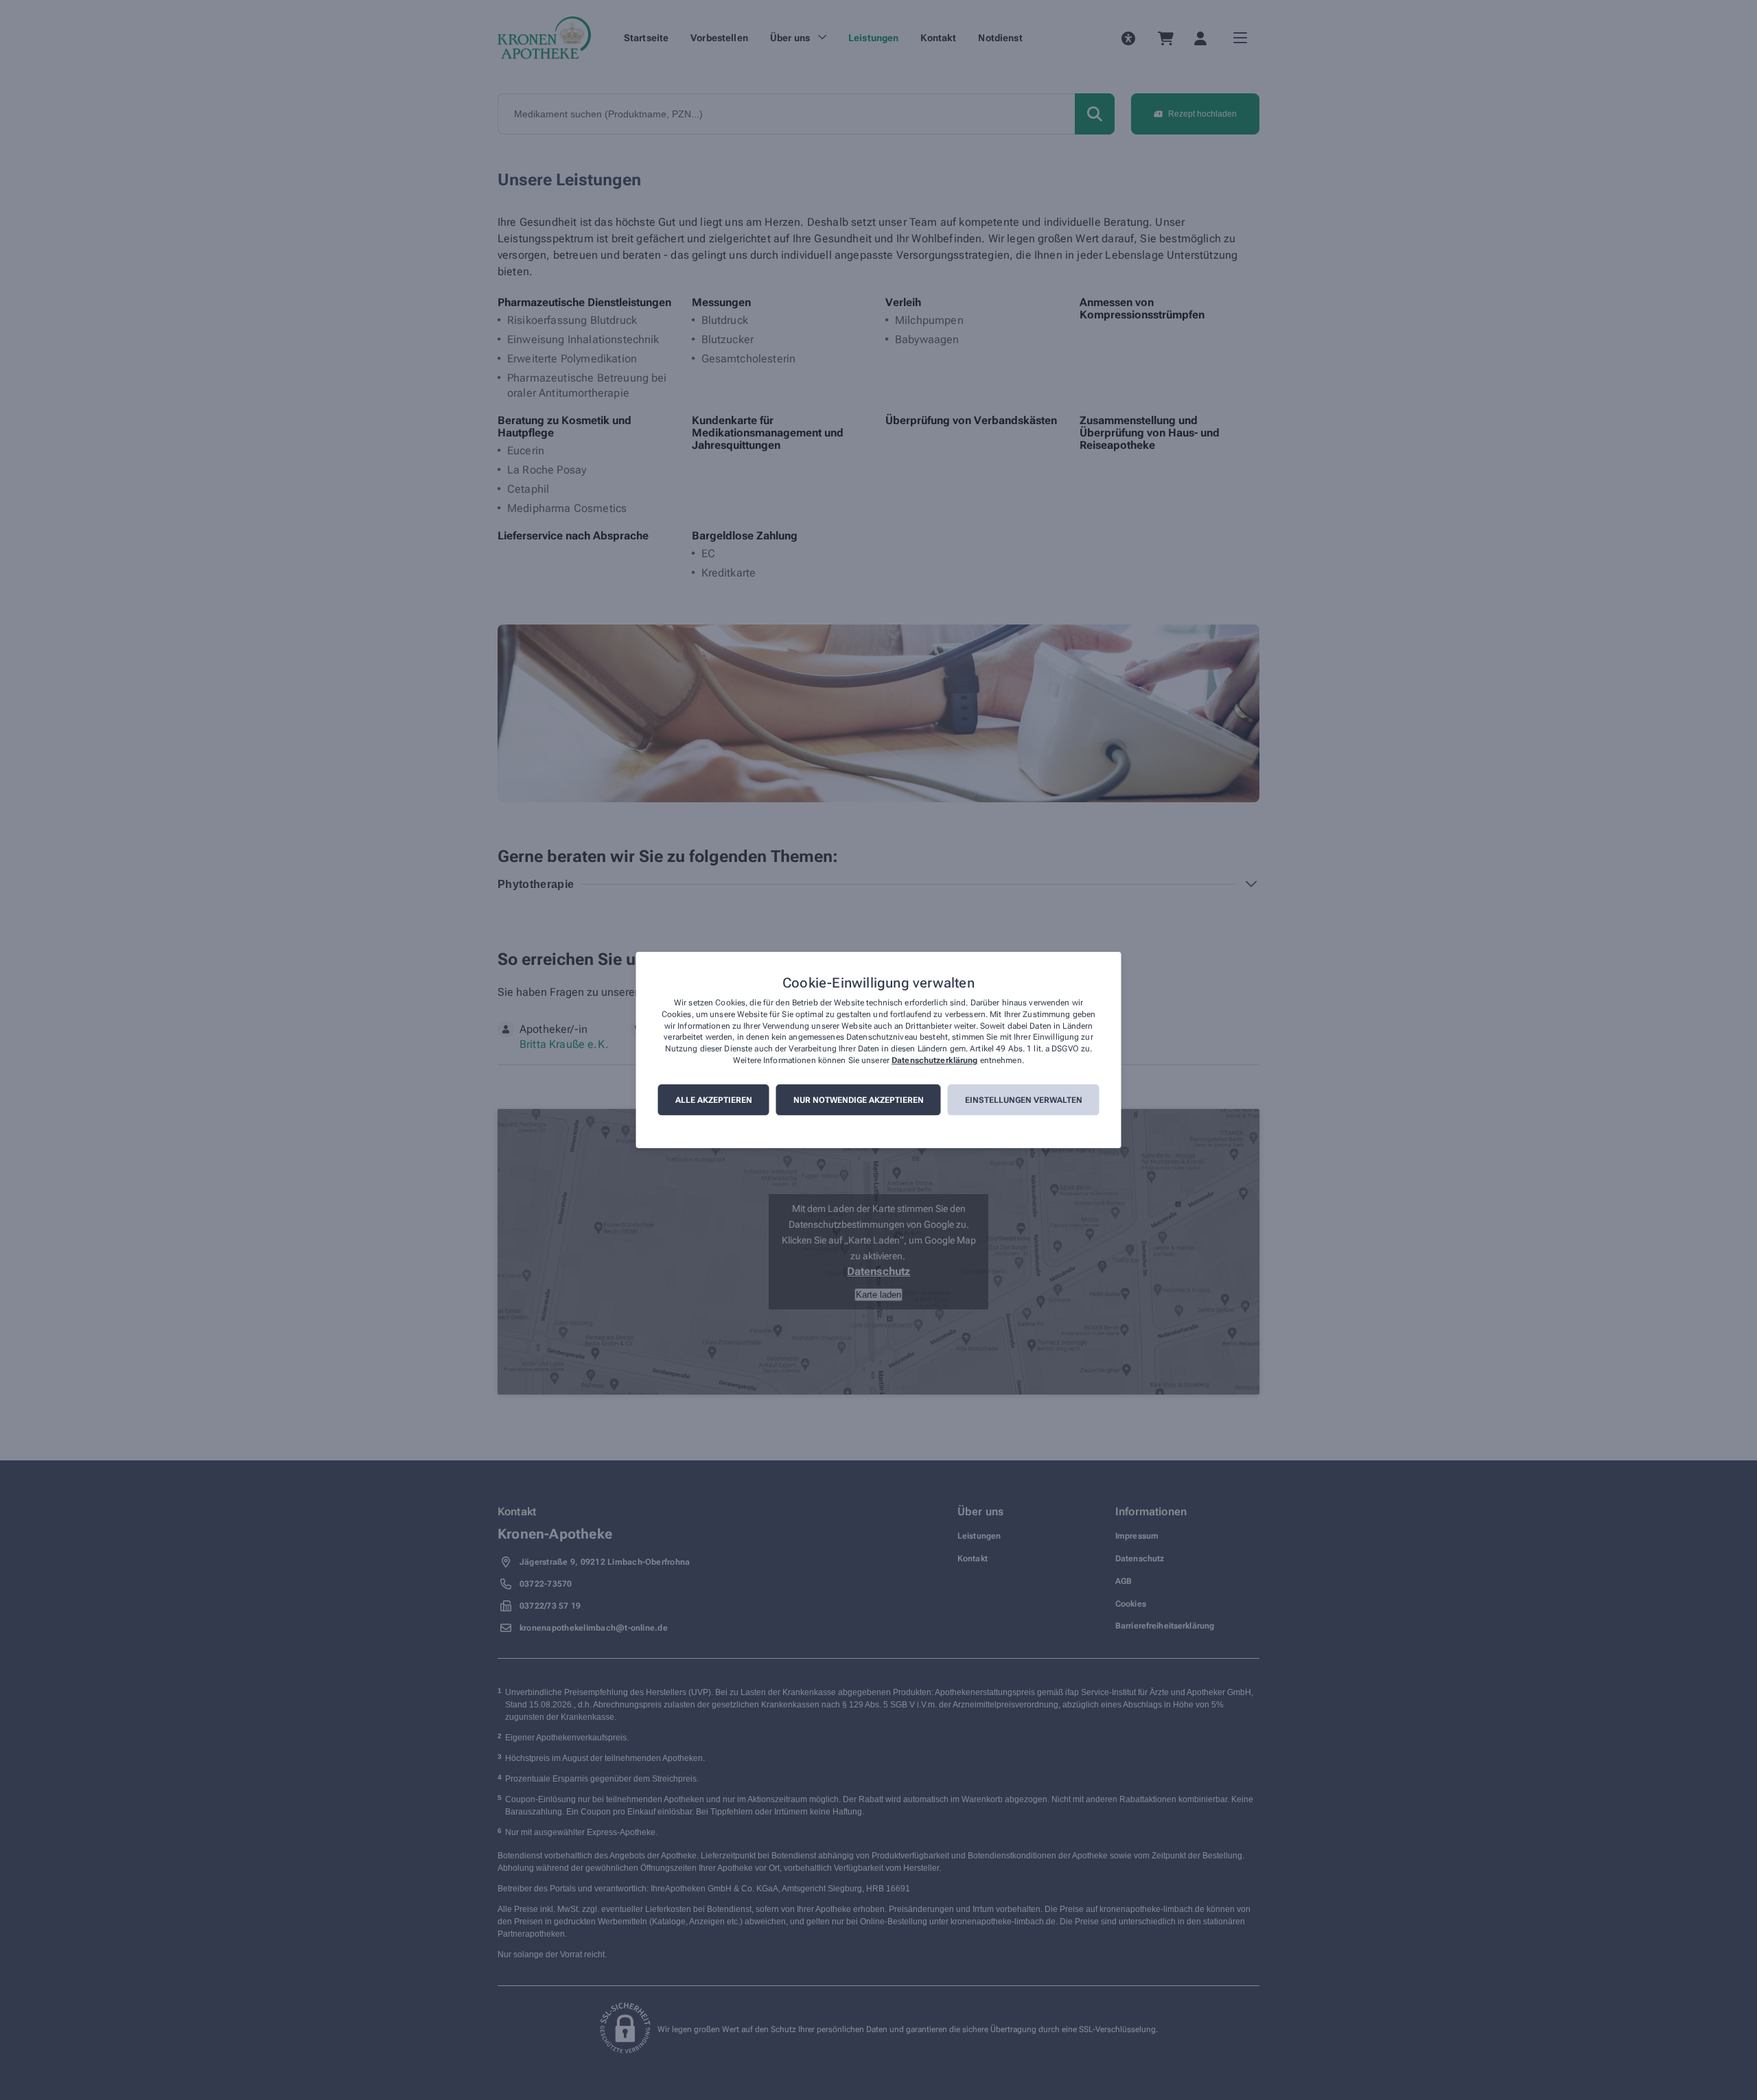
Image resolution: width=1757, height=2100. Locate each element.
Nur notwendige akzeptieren (859, 1100)
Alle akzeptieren (714, 1100)
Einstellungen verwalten (1024, 1100)
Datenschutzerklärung (934, 1060)
